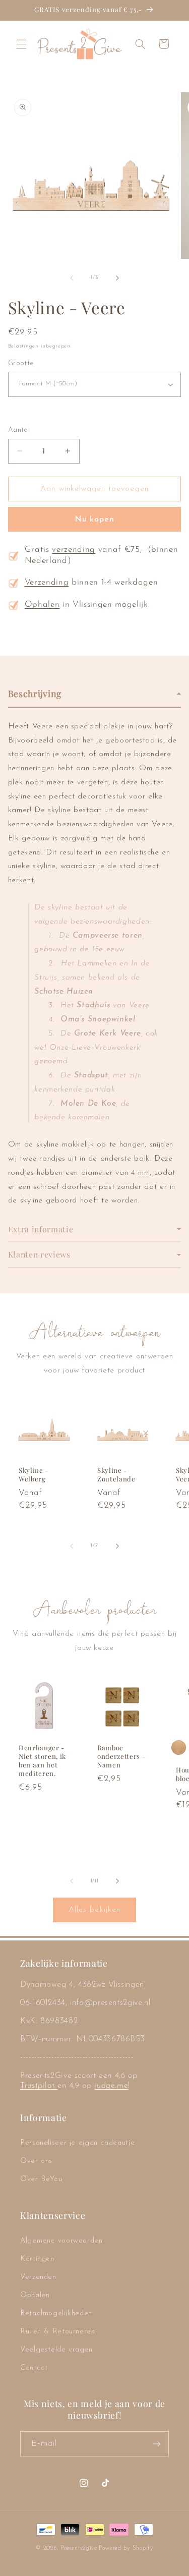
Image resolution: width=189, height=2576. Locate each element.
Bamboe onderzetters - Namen (121, 1757)
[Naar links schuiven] (72, 278)
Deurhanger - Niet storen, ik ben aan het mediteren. (42, 1761)
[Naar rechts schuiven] (117, 278)
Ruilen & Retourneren (58, 2332)
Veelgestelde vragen (56, 2350)
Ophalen (42, 605)
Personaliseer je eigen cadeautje (77, 2143)
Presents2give (79, 2548)
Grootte (21, 363)
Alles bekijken (94, 1910)
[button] (21, 44)
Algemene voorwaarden (61, 2241)
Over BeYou (41, 2179)
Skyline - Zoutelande (116, 1475)
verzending (74, 550)
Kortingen (37, 2259)
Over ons (36, 2161)
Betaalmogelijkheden (56, 2313)
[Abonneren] (157, 2444)
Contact (34, 2368)
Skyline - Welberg (34, 1475)
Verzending (47, 583)
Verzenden (38, 2277)
